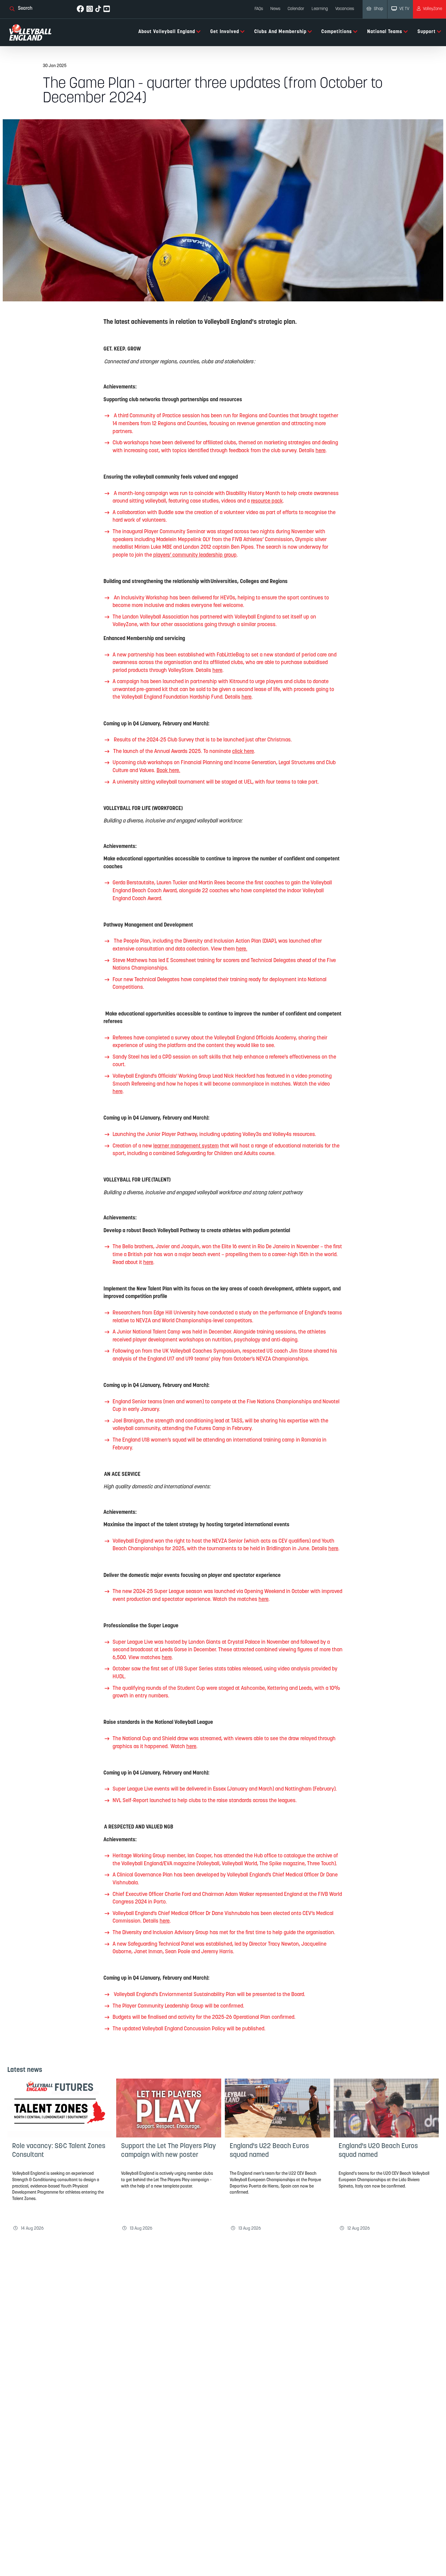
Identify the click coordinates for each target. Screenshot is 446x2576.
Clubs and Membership (280, 32)
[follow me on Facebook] (80, 9)
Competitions (337, 32)
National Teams (385, 32)
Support (427, 32)
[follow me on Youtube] (107, 9)
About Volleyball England (167, 32)
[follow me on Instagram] (90, 9)
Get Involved (225, 32)
